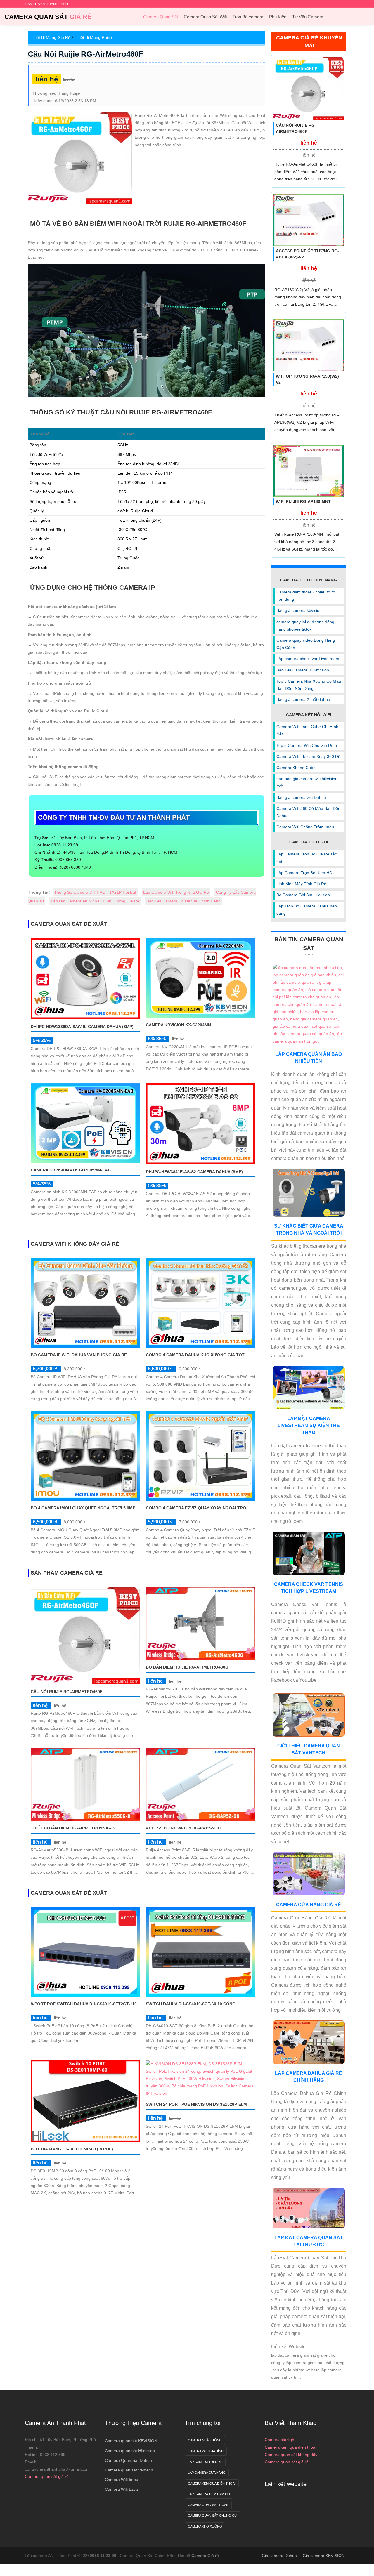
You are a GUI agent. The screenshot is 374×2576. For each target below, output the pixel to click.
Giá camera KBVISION (324, 2556)
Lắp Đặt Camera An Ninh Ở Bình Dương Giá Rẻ (95, 901)
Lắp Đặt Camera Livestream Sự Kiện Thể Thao (309, 1425)
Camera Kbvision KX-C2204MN (178, 1025)
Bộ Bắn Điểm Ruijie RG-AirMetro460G (187, 1667)
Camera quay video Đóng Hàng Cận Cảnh (306, 644)
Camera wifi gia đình (206, 2451)
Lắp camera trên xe (205, 2462)
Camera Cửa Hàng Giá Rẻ (309, 1905)
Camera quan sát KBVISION (131, 2441)
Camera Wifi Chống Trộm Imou (305, 827)
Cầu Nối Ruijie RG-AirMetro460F (85, 54)
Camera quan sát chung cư (212, 2516)
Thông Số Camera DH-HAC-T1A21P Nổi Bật (95, 892)
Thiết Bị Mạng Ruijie (93, 37)
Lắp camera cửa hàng (207, 2473)
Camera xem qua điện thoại (290, 2447)
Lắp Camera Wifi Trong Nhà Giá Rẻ (176, 892)
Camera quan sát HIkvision (130, 2451)
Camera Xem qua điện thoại (212, 2483)
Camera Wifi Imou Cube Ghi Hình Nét (307, 730)
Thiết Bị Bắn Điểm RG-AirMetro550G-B (73, 1828)
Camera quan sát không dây (291, 2455)
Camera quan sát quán (208, 2505)
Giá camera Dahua (279, 2556)
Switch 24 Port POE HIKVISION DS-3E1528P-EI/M (196, 2104)
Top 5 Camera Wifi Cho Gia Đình (307, 745)
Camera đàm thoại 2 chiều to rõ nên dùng (306, 596)
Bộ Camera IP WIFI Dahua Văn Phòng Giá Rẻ (79, 1355)
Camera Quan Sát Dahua (128, 2460)
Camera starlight (280, 2440)
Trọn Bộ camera (248, 17)
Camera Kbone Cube (296, 768)
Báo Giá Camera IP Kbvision (303, 670)
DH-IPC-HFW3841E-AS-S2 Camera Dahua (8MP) (194, 1172)
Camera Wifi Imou (122, 2480)
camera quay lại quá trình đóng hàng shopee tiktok (305, 625)
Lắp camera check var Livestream (308, 659)
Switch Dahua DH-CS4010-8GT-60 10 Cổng (191, 2004)
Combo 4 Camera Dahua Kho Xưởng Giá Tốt (195, 1355)
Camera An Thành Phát (55, 2423)
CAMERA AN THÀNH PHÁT (47, 4)
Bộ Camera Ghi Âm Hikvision (303, 895)
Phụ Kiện (278, 17)
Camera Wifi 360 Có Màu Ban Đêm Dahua (309, 812)
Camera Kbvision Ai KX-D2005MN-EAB (71, 1170)
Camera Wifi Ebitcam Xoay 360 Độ (308, 756)
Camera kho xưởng (205, 2526)
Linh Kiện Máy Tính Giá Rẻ (301, 884)
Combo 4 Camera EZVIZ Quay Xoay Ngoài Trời (197, 1508)
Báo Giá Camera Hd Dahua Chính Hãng (183, 901)
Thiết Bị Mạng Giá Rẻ (51, 37)
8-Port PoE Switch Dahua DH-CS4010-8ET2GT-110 (84, 2004)
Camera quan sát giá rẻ (47, 2476)
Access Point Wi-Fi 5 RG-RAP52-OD (183, 1828)
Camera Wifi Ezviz (122, 2489)
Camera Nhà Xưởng (205, 2440)
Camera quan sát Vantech (129, 2470)
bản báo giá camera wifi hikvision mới (307, 782)
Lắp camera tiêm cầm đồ (209, 2494)
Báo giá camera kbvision (299, 610)
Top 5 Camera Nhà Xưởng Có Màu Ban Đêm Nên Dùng (309, 685)
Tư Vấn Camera (308, 17)
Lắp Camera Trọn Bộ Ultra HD (304, 873)
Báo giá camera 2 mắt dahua (303, 699)
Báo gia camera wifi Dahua (301, 797)
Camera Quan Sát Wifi (205, 17)
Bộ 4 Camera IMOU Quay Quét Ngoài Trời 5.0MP (83, 1508)
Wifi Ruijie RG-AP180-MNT (303, 501)
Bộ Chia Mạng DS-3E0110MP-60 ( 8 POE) (72, 2149)
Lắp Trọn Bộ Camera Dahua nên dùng (307, 910)
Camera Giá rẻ (205, 2556)
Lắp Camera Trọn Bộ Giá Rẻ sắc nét (307, 858)
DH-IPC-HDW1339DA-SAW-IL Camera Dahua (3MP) (82, 1027)
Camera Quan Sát (48, 17)
